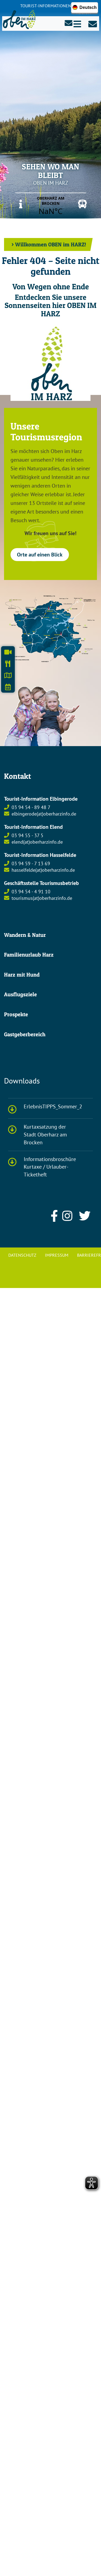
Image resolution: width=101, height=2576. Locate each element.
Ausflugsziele (20, 994)
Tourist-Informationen (46, 6)
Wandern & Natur (25, 935)
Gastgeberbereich (25, 1034)
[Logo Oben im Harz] (50, 360)
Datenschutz (22, 1255)
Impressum (57, 1255)
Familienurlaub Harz (29, 955)
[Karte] (50, 629)
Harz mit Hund (22, 975)
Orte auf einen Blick (40, 555)
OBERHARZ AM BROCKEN (50, 206)
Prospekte (16, 1014)
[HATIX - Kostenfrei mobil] (80, 204)
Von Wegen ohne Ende (51, 286)
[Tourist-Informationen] (21, 204)
